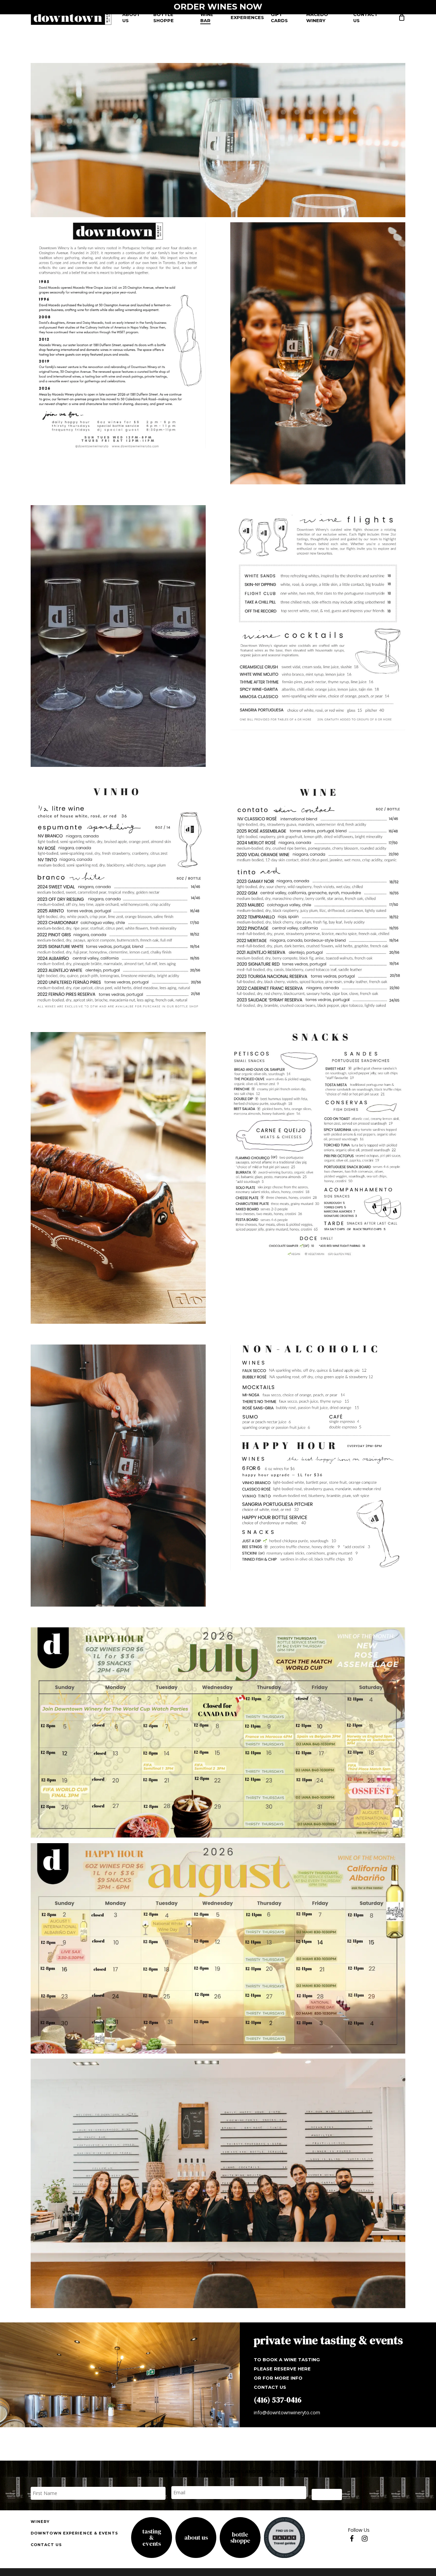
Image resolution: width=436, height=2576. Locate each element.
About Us (196, 2538)
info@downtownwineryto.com (287, 2412)
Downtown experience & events (74, 2533)
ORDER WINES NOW (218, 7)
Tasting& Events (152, 2538)
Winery (40, 2522)
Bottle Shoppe (240, 2538)
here (304, 2369)
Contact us (46, 2545)
